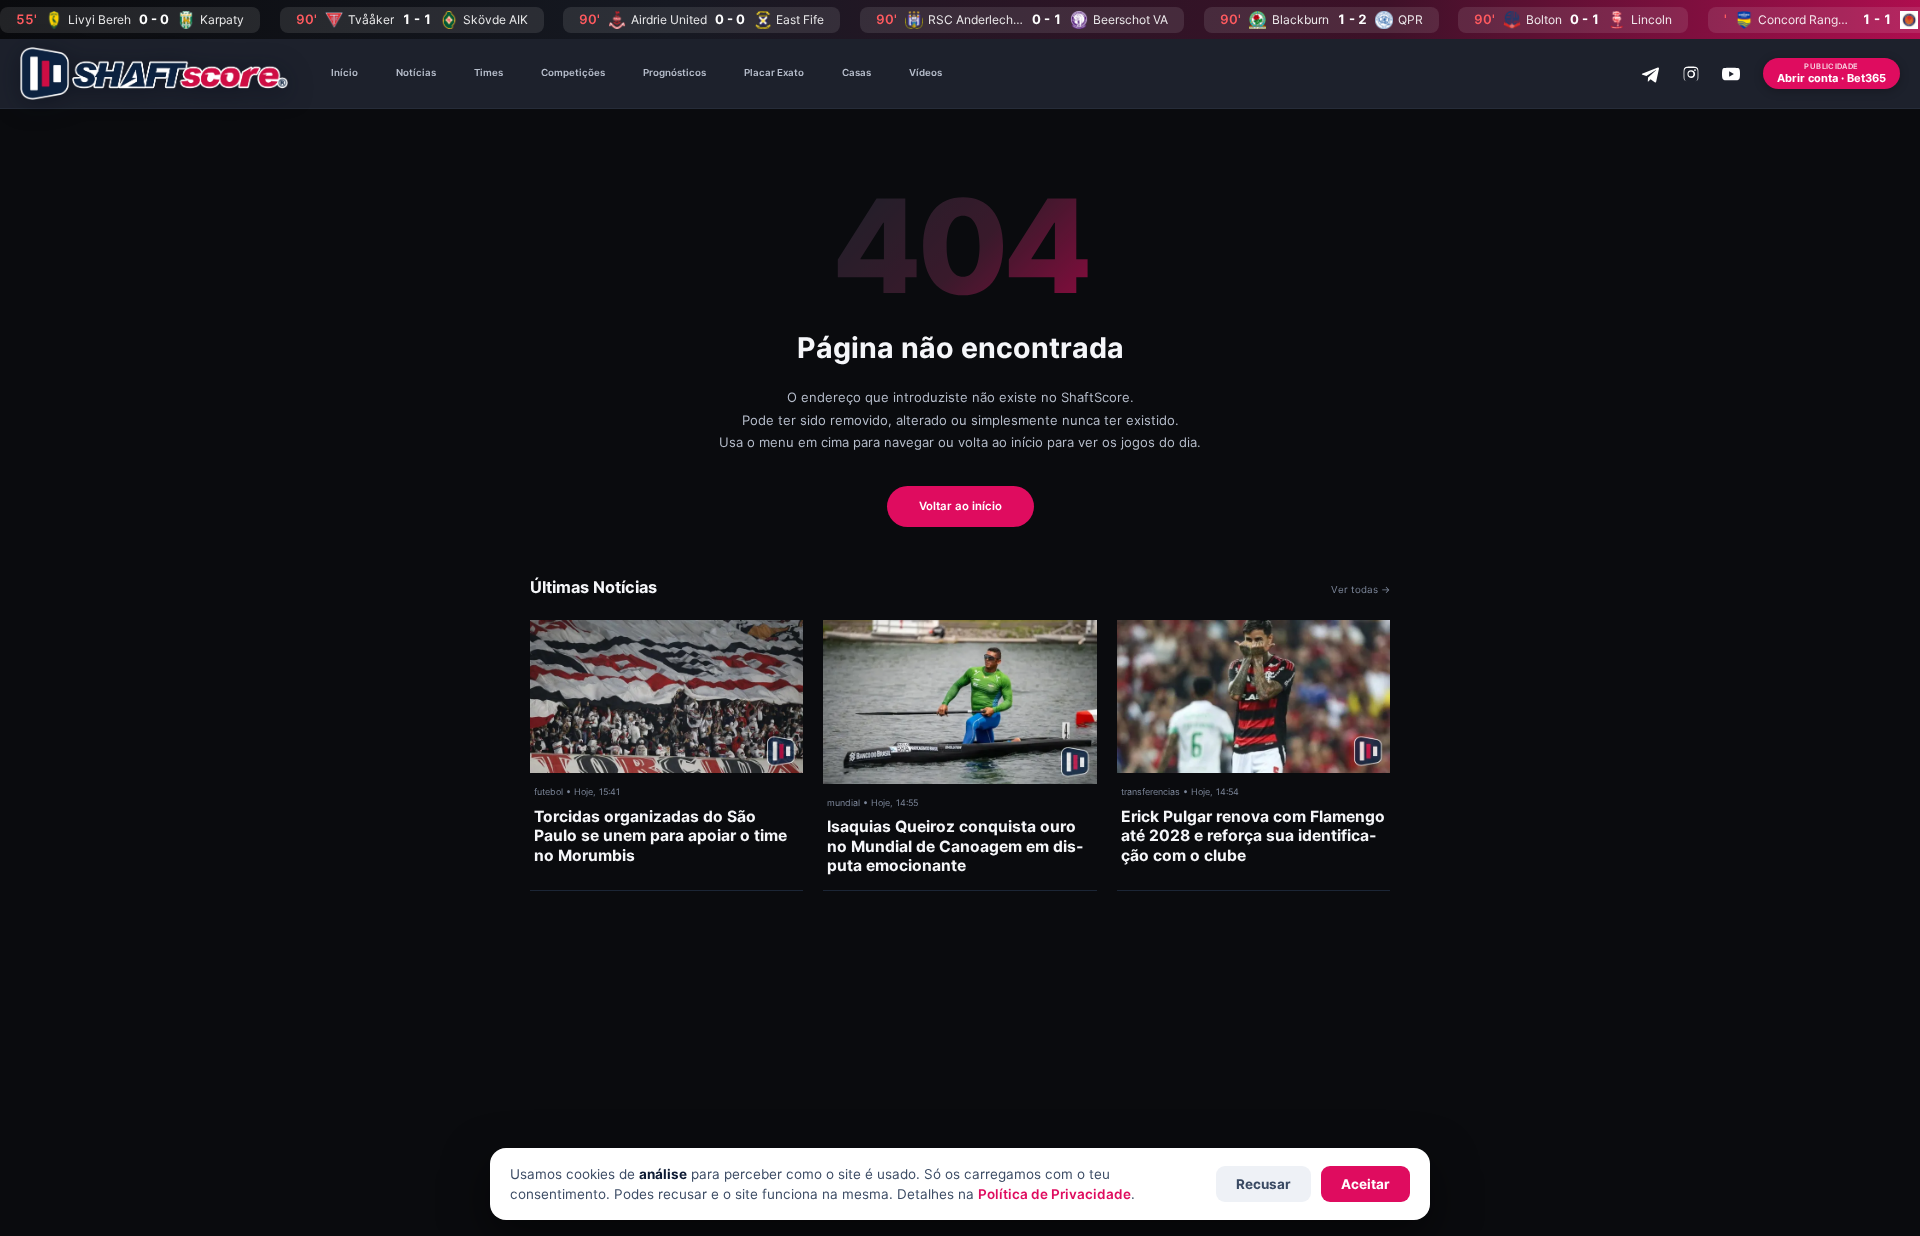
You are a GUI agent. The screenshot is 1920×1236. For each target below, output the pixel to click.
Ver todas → (1360, 589)
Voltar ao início (960, 506)
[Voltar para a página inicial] (154, 73)
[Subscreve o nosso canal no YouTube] (1731, 74)
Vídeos (925, 72)
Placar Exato (774, 72)
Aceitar (1365, 1184)
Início (344, 72)
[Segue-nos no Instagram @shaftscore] (1691, 74)
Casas (856, 72)
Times (488, 72)
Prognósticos (674, 72)
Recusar (1263, 1184)
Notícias (416, 72)
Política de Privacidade (1054, 1194)
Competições (573, 72)
